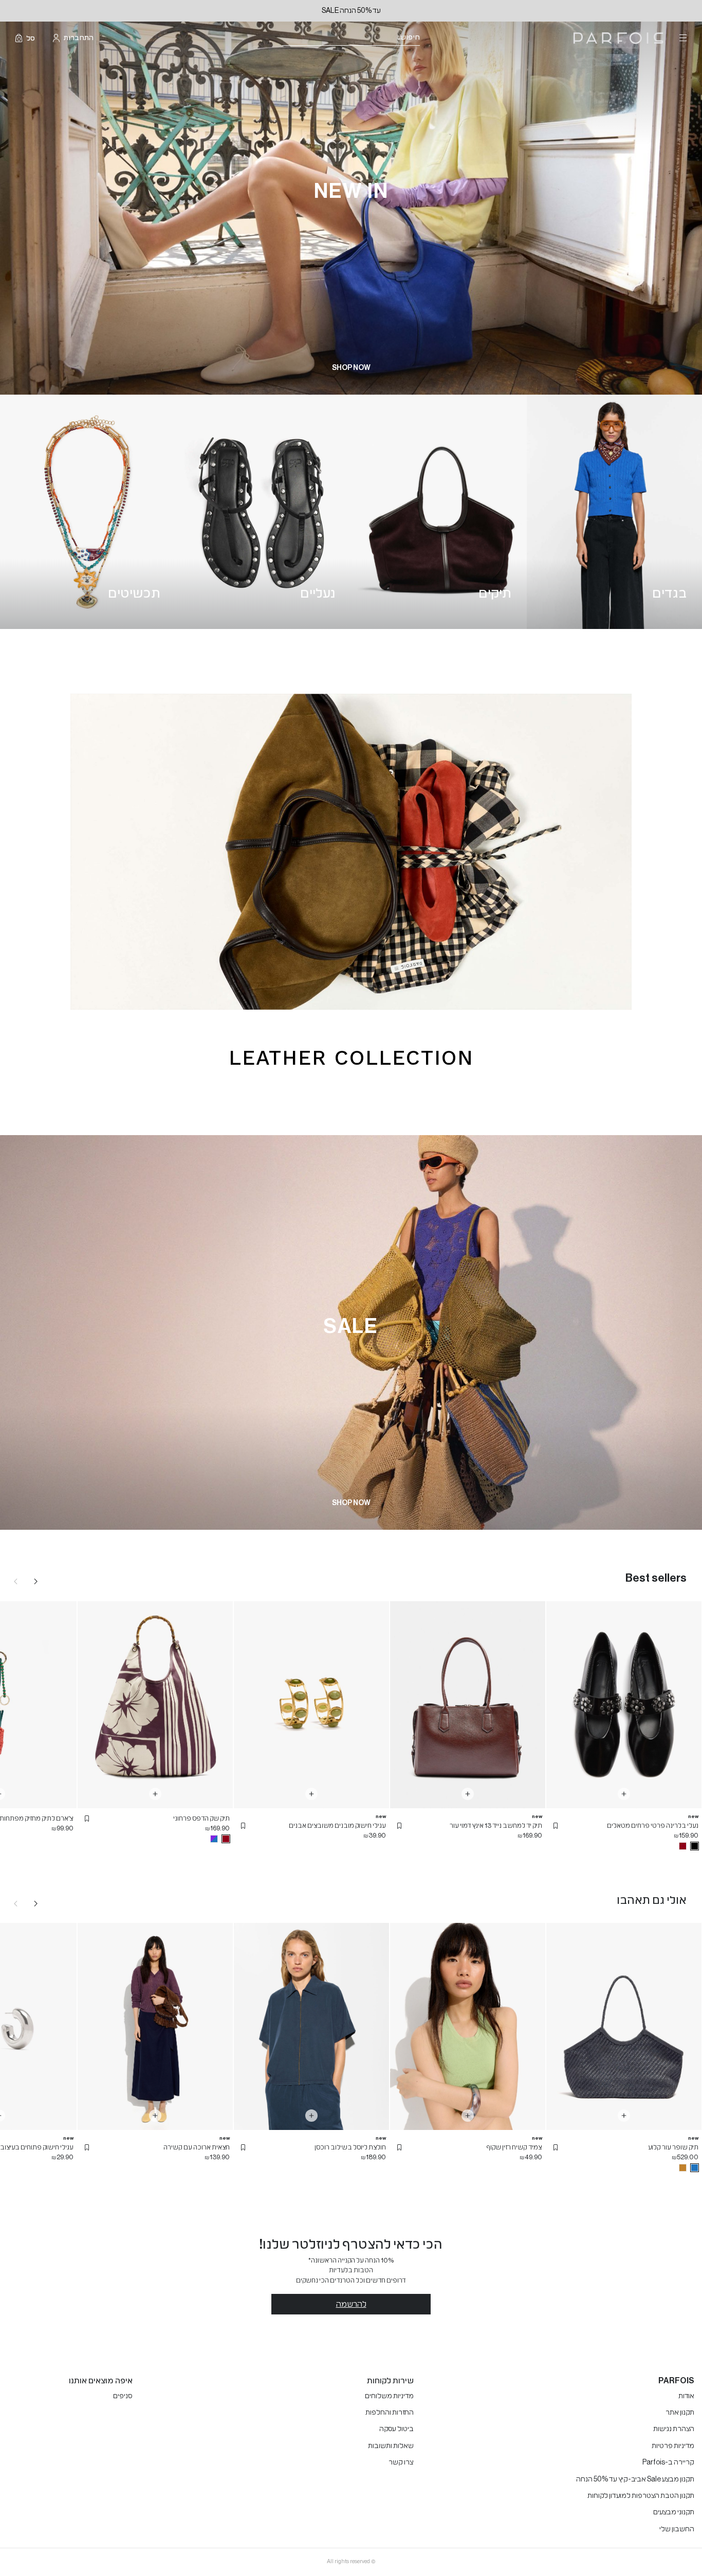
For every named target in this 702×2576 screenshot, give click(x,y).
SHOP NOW (351, 368)
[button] (556, 1826)
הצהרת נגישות (674, 2429)
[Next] (36, 1581)
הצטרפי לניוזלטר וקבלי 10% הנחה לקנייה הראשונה (351, 11)
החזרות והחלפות (390, 2413)
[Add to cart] (624, 1794)
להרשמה (351, 2304)
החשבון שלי (677, 2529)
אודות (686, 2396)
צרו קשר (401, 2462)
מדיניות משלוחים (389, 2396)
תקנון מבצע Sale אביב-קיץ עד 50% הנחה (635, 2479)
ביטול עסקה (396, 2429)
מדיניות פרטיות (673, 2446)
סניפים (123, 2396)
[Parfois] (618, 38)
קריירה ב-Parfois (668, 2462)
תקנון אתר (680, 2413)
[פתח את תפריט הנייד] (682, 38)
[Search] (427, 38)
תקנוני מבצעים (674, 2512)
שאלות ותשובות (391, 2446)
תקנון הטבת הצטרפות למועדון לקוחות (641, 2496)
